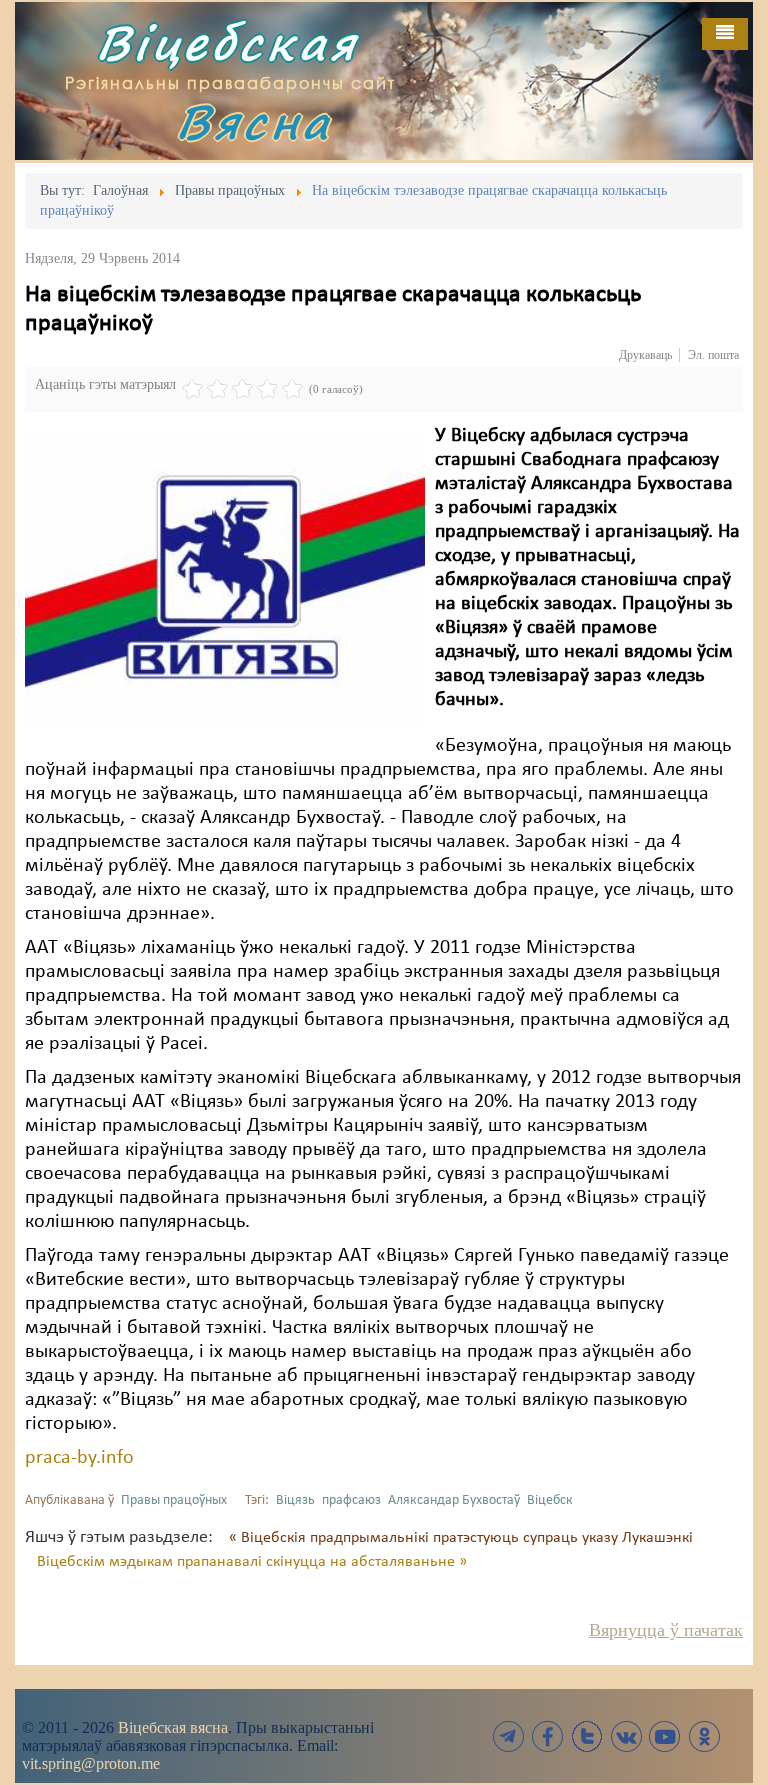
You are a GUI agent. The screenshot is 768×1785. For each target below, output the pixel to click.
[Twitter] (587, 1736)
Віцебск (550, 1500)
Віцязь (295, 1500)
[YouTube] (665, 1736)
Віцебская (227, 42)
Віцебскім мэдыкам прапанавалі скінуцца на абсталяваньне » (252, 1562)
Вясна (254, 121)
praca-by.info (79, 1458)
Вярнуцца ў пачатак (666, 1630)
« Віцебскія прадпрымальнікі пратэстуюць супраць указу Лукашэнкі (461, 1538)
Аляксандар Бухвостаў (454, 1500)
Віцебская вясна (173, 1727)
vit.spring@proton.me (91, 1763)
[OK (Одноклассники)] (704, 1736)
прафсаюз (351, 1500)
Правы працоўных (174, 1500)
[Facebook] (548, 1736)
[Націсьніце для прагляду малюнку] (225, 580)
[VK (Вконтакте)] (626, 1736)
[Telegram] (509, 1736)
